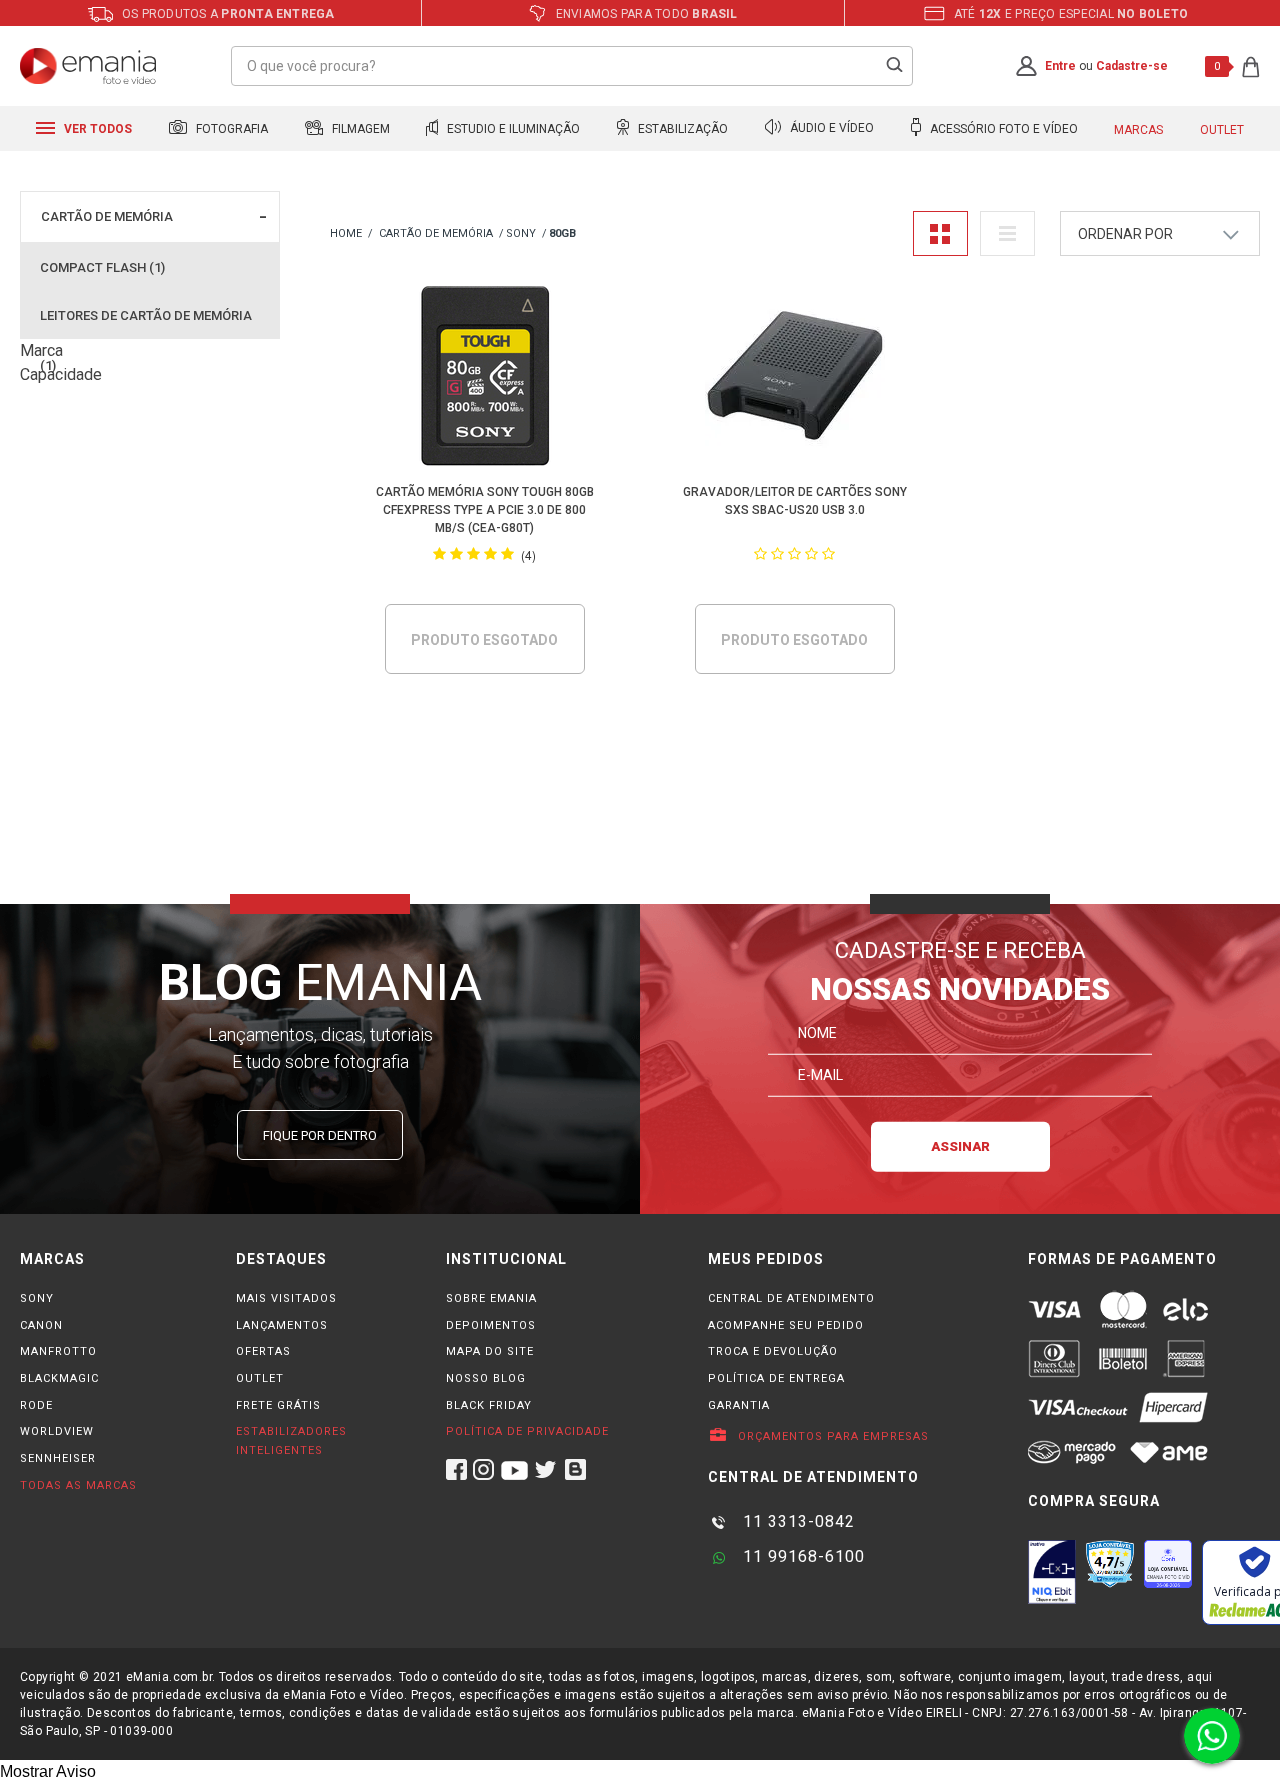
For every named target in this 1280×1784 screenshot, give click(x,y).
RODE (36, 1405)
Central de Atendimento (791, 1298)
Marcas (1138, 130)
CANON (41, 1325)
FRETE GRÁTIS (278, 1405)
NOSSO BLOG (486, 1378)
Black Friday (489, 1405)
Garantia (739, 1405)
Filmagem (359, 129)
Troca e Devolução (773, 1351)
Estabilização (681, 129)
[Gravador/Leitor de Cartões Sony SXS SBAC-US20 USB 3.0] (794, 379)
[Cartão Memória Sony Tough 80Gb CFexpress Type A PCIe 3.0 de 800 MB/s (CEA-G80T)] (484, 379)
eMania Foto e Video (346, 234)
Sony (521, 233)
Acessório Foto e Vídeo (1002, 129)
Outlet (1222, 130)
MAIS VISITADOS (286, 1298)
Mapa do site (490, 1351)
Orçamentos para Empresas (831, 1436)
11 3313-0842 (796, 1521)
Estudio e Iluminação (512, 129)
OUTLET (260, 1378)
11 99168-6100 (801, 1556)
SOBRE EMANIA (491, 1298)
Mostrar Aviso (48, 1771)
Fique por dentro (320, 1135)
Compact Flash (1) (102, 267)
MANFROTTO (58, 1351)
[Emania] (88, 66)
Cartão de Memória (107, 216)
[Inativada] (1052, 1572)
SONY (37, 1298)
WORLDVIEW (57, 1431)
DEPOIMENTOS (491, 1325)
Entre (1060, 66)
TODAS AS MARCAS (78, 1485)
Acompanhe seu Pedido (786, 1325)
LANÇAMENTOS (282, 1325)
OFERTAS (263, 1351)
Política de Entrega (776, 1378)
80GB (562, 233)
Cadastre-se (1132, 66)
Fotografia (230, 129)
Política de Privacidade (527, 1431)
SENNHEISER (58, 1458)
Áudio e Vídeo (830, 129)
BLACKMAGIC (59, 1378)
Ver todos (96, 129)
